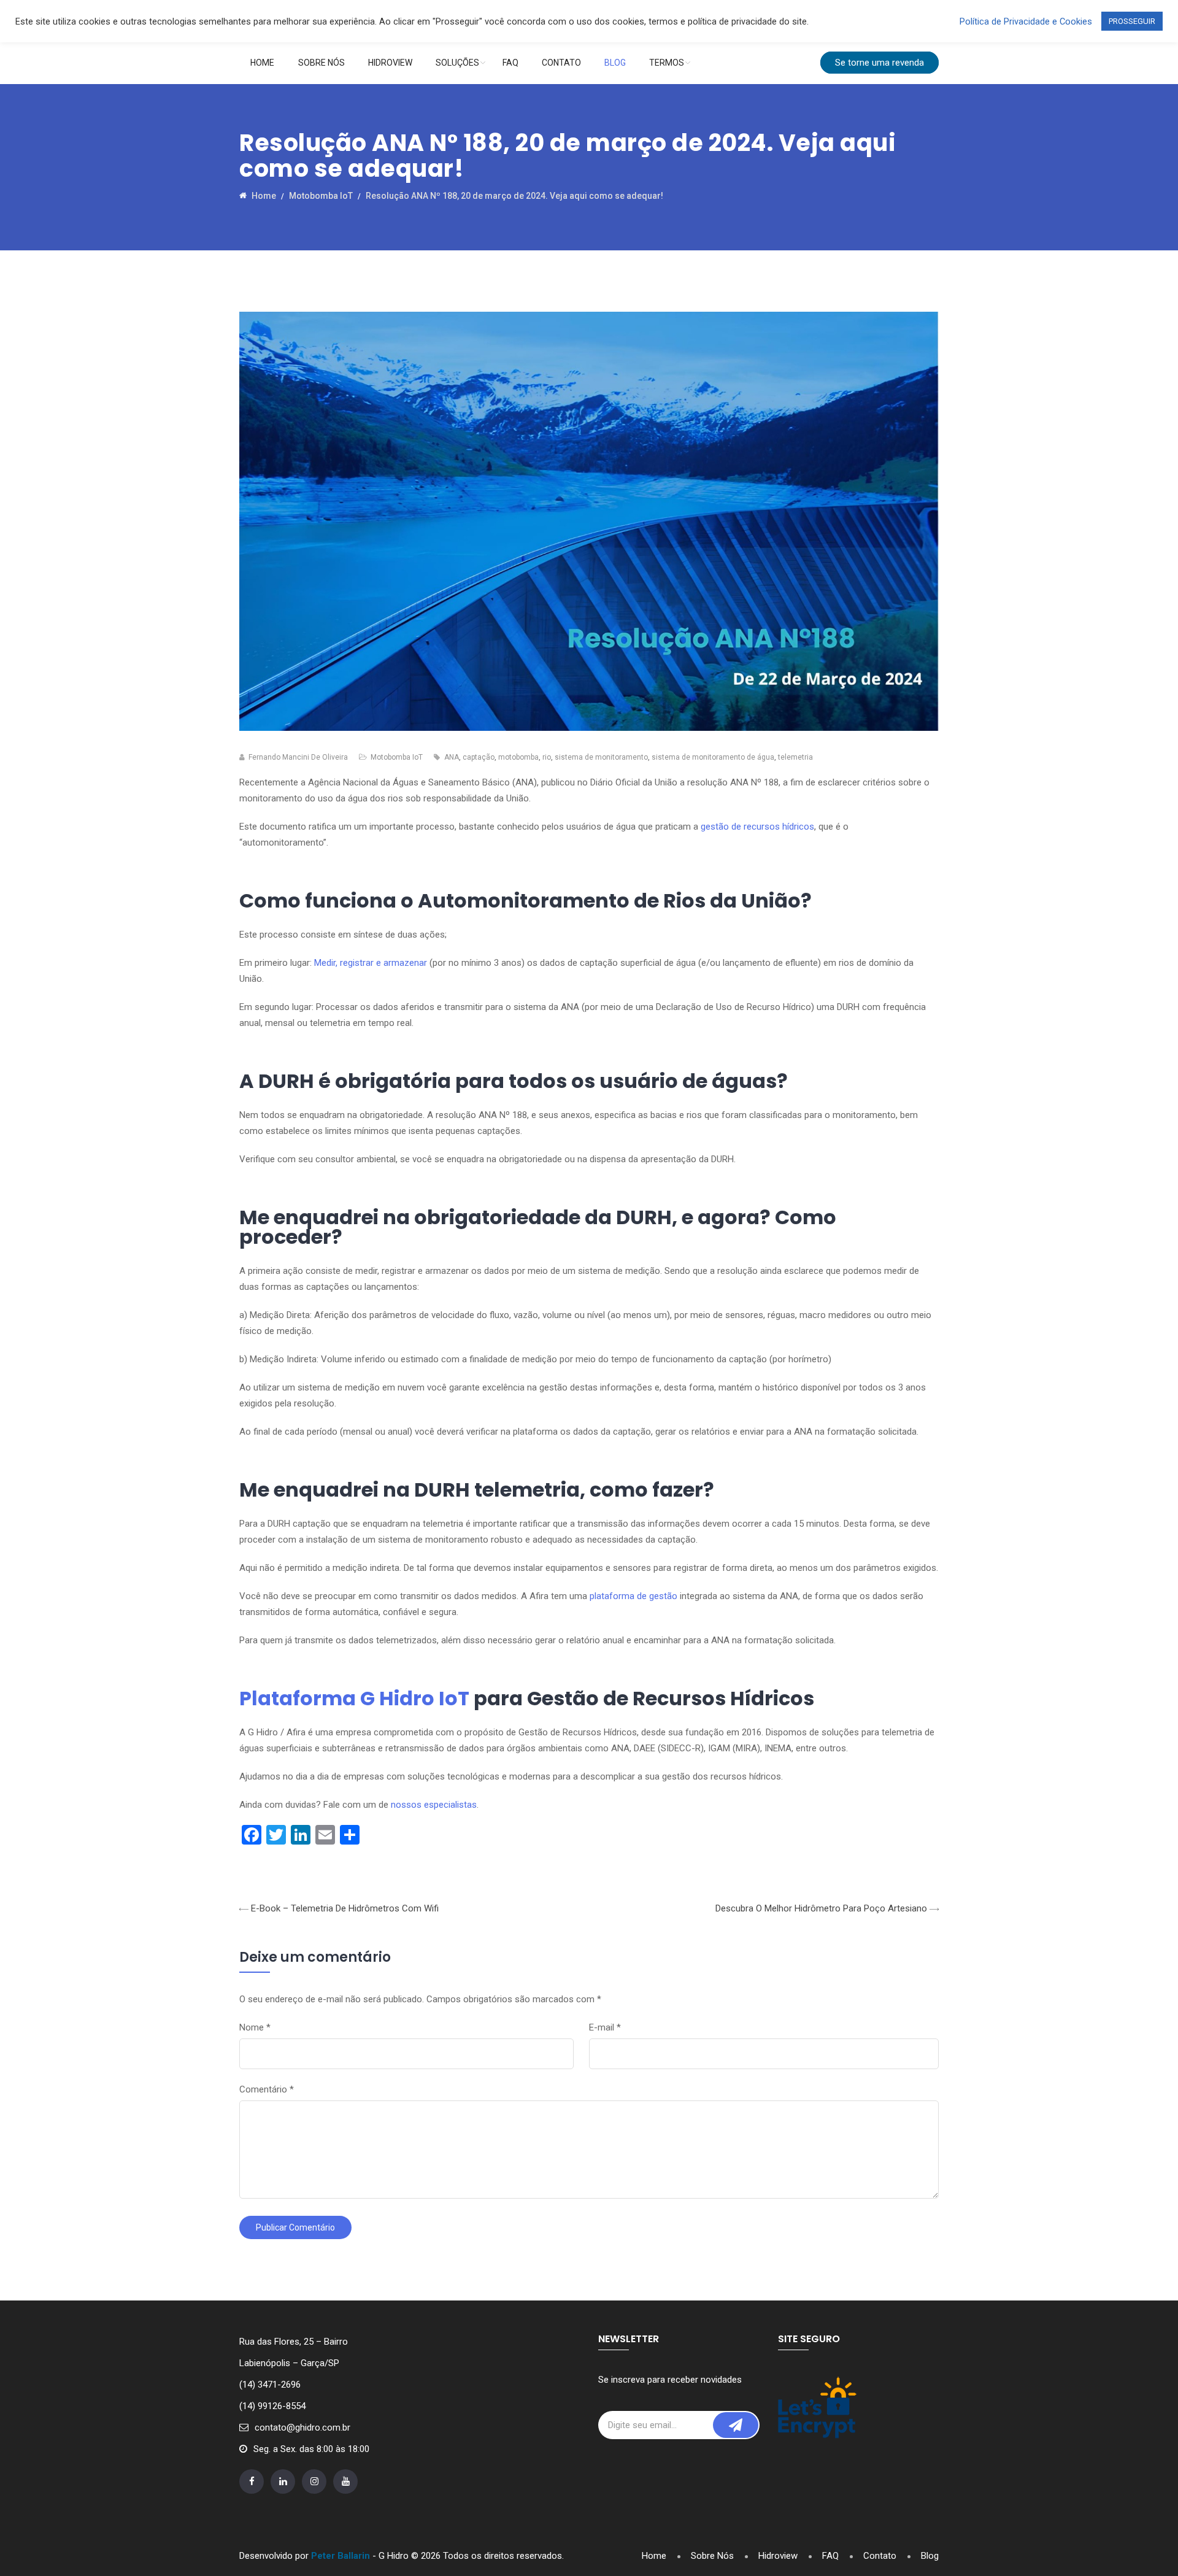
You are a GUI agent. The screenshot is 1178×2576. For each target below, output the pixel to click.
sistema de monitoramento (601, 757)
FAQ (510, 63)
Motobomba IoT (397, 757)
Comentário (267, 2089)
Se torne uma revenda (880, 63)
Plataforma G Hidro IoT (354, 1698)
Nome (255, 2027)
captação (479, 757)
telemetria (795, 757)
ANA (452, 757)
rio (547, 757)
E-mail (605, 2027)
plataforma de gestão (633, 1596)
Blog (615, 63)
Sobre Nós (321, 63)
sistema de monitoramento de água (713, 757)
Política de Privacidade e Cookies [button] (1026, 21)
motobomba (518, 757)
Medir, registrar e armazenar (371, 963)
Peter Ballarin (341, 2556)
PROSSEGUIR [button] (1132, 21)
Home (262, 63)
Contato (561, 63)
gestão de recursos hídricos (757, 827)
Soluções (457, 63)
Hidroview (390, 63)
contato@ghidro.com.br (302, 2428)
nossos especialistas (434, 1805)
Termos (667, 63)
